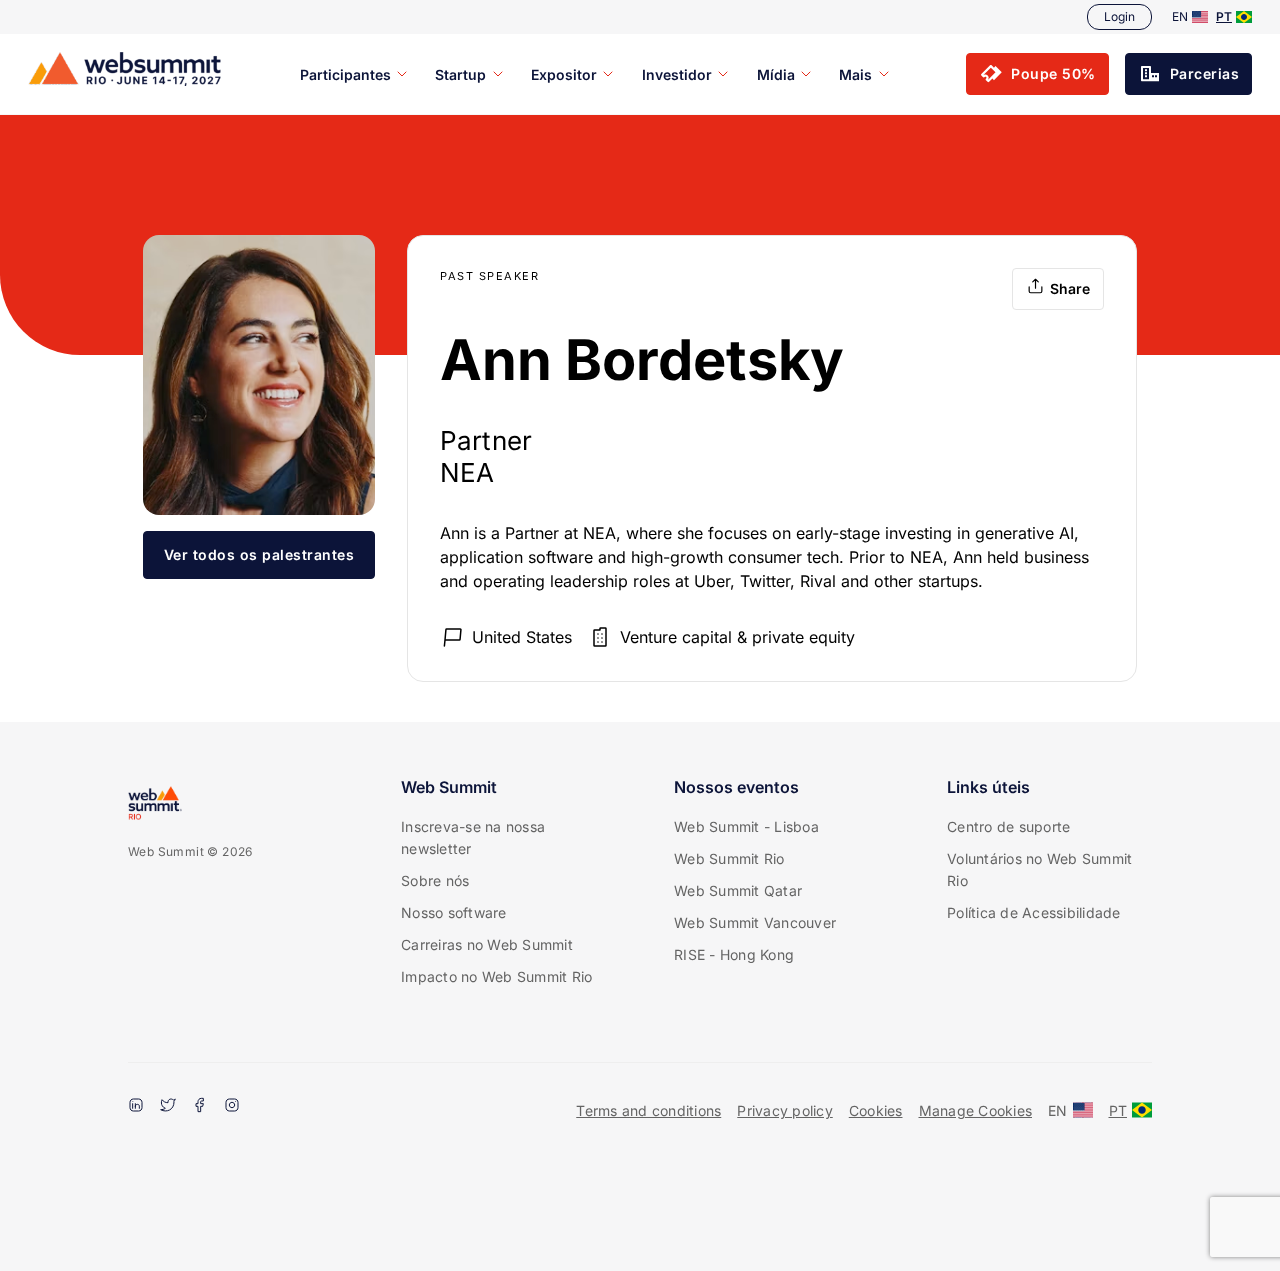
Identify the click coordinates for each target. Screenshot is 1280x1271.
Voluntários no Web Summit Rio (1039, 869)
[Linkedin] (136, 1107)
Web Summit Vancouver (755, 922)
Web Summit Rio (729, 858)
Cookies (876, 1110)
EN (1180, 16)
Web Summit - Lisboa (746, 826)
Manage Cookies (976, 1110)
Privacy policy (785, 1110)
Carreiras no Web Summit (487, 944)
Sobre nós (435, 880)
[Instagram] (232, 1107)
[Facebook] (200, 1107)
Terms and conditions (648, 1110)
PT (1224, 16)
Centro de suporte (1008, 826)
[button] (1037, 74)
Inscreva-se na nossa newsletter (473, 837)
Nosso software (454, 912)
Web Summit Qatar (738, 890)
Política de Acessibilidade (1034, 912)
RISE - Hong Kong (734, 954)
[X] (168, 1107)
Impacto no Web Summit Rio (496, 976)
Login (1119, 16)
